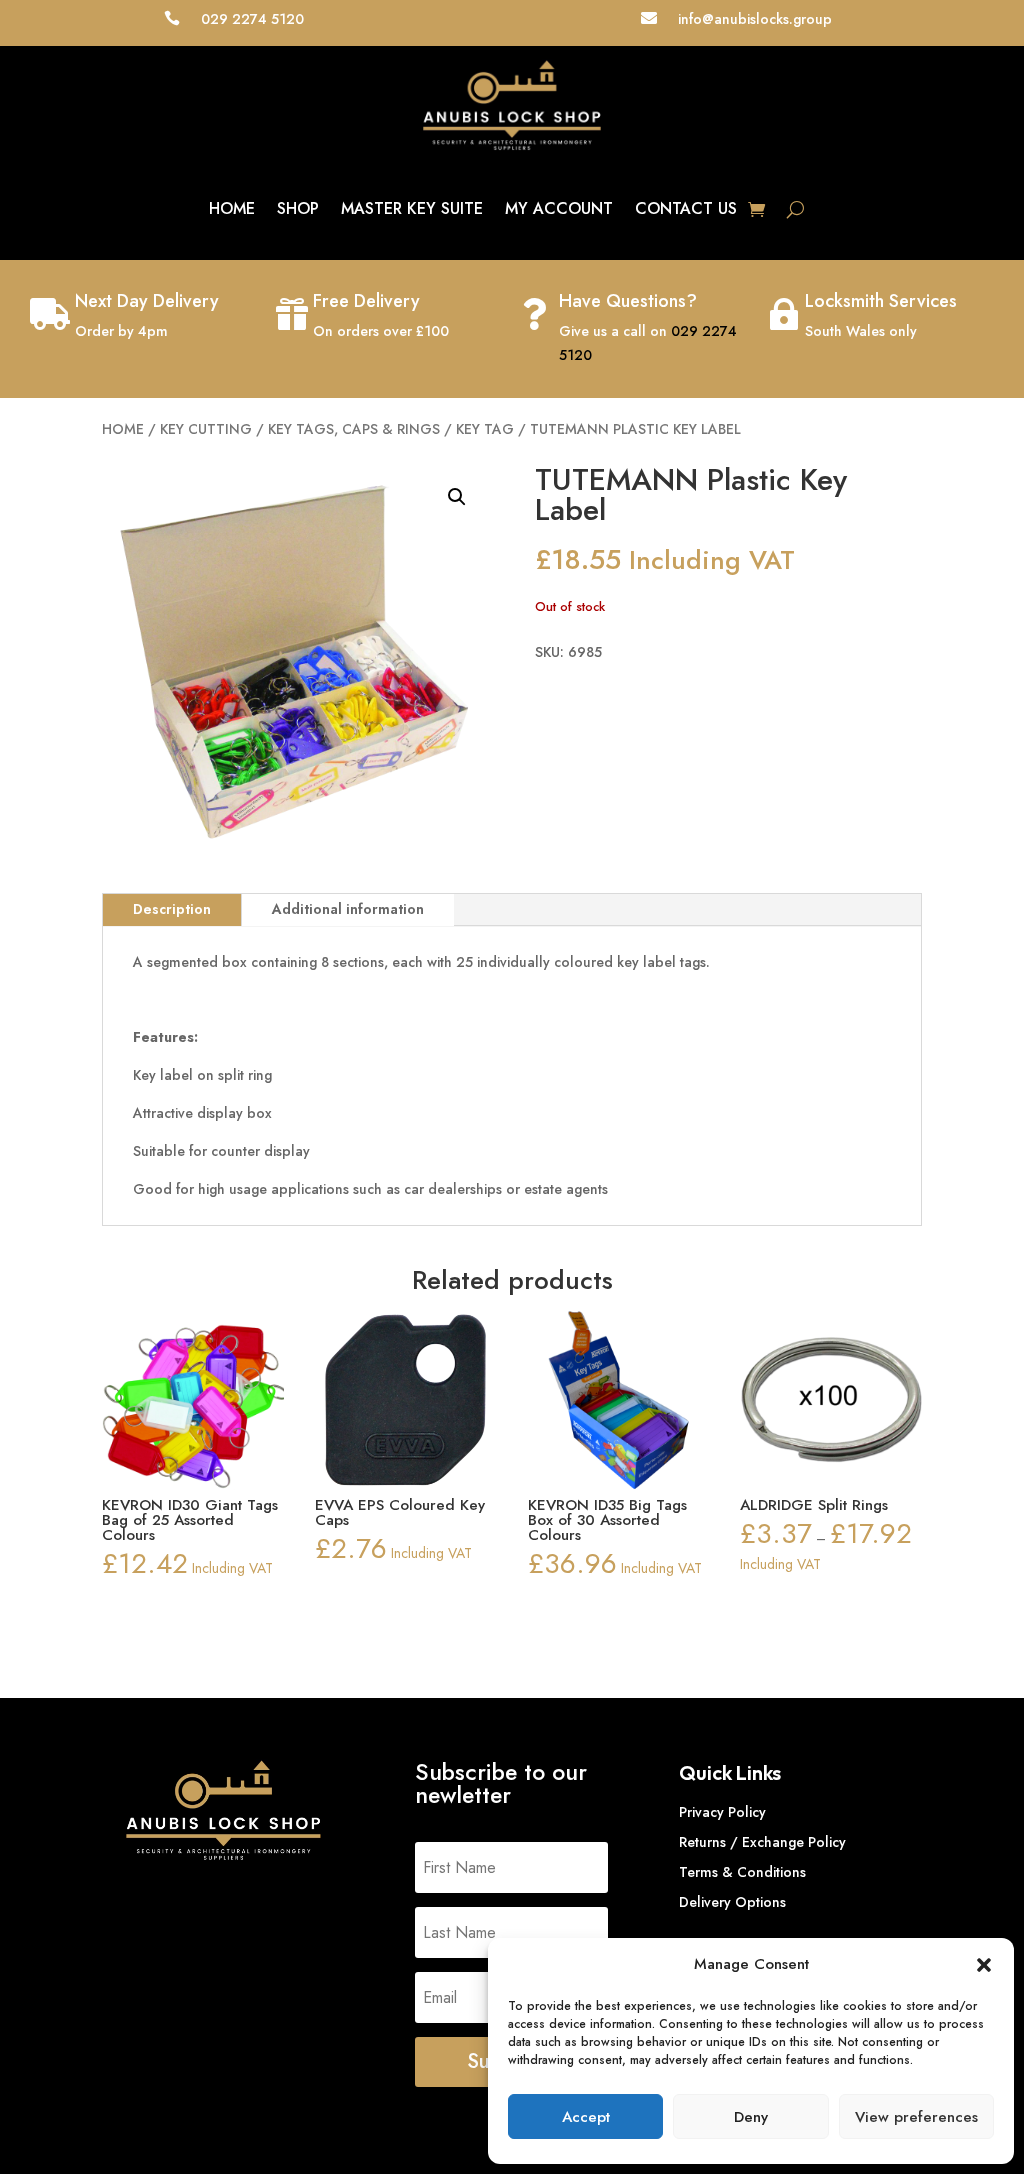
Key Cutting (206, 429)
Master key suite (412, 208)
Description (172, 909)
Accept (586, 2117)
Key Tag (485, 429)
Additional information (348, 909)
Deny (751, 2117)
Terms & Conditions (742, 1873)
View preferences (916, 2117)
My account (559, 208)
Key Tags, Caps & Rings (354, 429)
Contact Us (686, 208)
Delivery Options (732, 1903)
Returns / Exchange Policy (762, 1843)
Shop (298, 208)
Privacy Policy (722, 1813)
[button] (984, 1965)
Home (232, 208)
